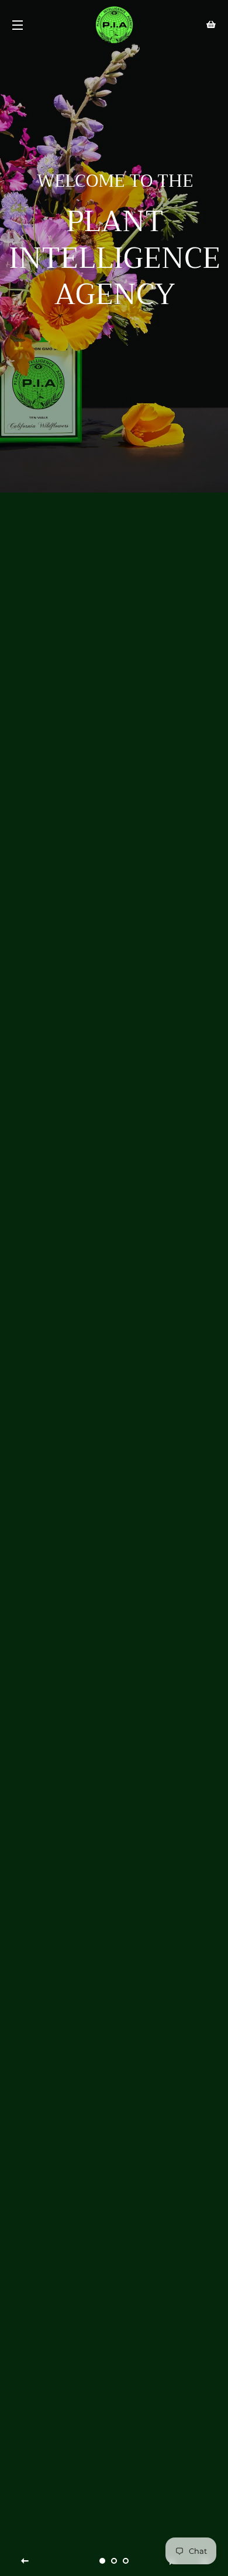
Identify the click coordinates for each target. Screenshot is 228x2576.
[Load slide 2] (114, 2561)
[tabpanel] (114, 246)
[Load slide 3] (126, 2561)
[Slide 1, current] (102, 2561)
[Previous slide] (25, 2561)
